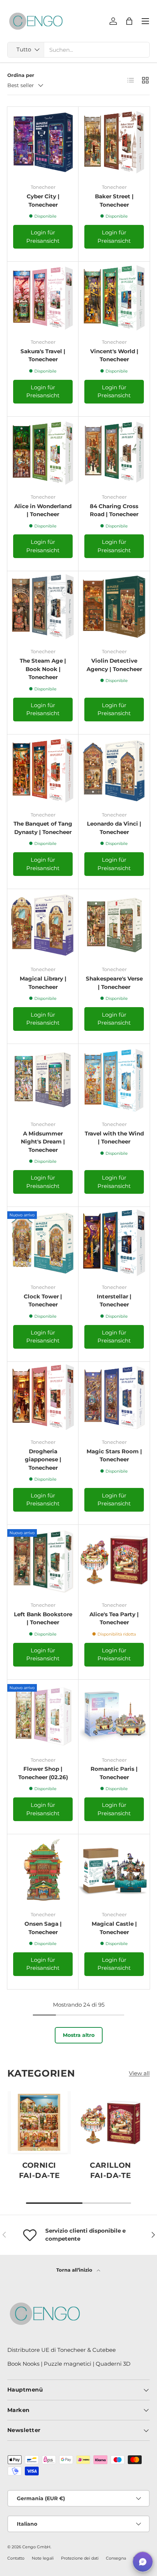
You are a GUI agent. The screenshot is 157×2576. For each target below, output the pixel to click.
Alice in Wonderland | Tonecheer (43, 510)
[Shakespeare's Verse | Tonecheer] (114, 925)
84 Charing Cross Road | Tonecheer (114, 510)
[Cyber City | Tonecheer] (43, 142)
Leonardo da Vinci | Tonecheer (114, 828)
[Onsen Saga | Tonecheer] (43, 1870)
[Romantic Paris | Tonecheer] (114, 1715)
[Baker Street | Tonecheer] (114, 142)
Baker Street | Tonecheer (114, 200)
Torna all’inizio (75, 2270)
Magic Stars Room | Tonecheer (114, 1455)
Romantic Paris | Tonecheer (114, 1773)
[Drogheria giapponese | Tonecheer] (43, 1397)
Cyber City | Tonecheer (43, 200)
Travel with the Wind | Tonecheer (114, 1138)
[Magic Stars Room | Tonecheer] (114, 1397)
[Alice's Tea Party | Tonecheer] (114, 1560)
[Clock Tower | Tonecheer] (43, 1242)
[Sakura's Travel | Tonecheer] (43, 297)
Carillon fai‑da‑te (110, 2170)
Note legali (43, 2558)
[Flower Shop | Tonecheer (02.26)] (43, 1715)
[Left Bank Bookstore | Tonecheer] (43, 1560)
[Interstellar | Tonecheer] (114, 1242)
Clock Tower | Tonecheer (43, 1301)
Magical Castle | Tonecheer (114, 1928)
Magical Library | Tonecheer (43, 983)
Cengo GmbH (36, 2547)
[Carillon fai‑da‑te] (110, 2123)
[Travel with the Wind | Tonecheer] (114, 1079)
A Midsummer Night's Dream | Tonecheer (43, 1142)
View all (139, 2073)
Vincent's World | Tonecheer (114, 355)
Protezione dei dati (80, 2558)
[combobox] (78, 50)
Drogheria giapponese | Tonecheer (43, 1460)
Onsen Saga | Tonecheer (43, 1928)
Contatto (16, 2558)
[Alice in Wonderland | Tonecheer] (43, 452)
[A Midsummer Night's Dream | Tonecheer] (43, 1079)
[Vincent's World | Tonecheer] (114, 297)
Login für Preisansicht (43, 237)
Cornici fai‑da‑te (39, 2170)
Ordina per (21, 75)
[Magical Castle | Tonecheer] (114, 1870)
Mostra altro (79, 2035)
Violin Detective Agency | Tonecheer (114, 665)
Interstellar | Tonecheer (114, 1301)
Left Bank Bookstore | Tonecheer (43, 1618)
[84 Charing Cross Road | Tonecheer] (114, 452)
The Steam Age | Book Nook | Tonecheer (43, 669)
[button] (143, 2562)
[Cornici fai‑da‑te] (39, 2123)
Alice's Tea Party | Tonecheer (114, 1618)
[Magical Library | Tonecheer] (43, 925)
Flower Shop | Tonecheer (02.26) (43, 1773)
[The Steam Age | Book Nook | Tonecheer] (43, 607)
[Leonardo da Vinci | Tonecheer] (114, 770)
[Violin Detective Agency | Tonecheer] (114, 607)
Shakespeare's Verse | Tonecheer (114, 983)
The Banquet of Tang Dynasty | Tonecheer (43, 828)
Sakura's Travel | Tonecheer (43, 355)
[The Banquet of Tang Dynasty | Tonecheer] (43, 770)
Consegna (116, 2558)
